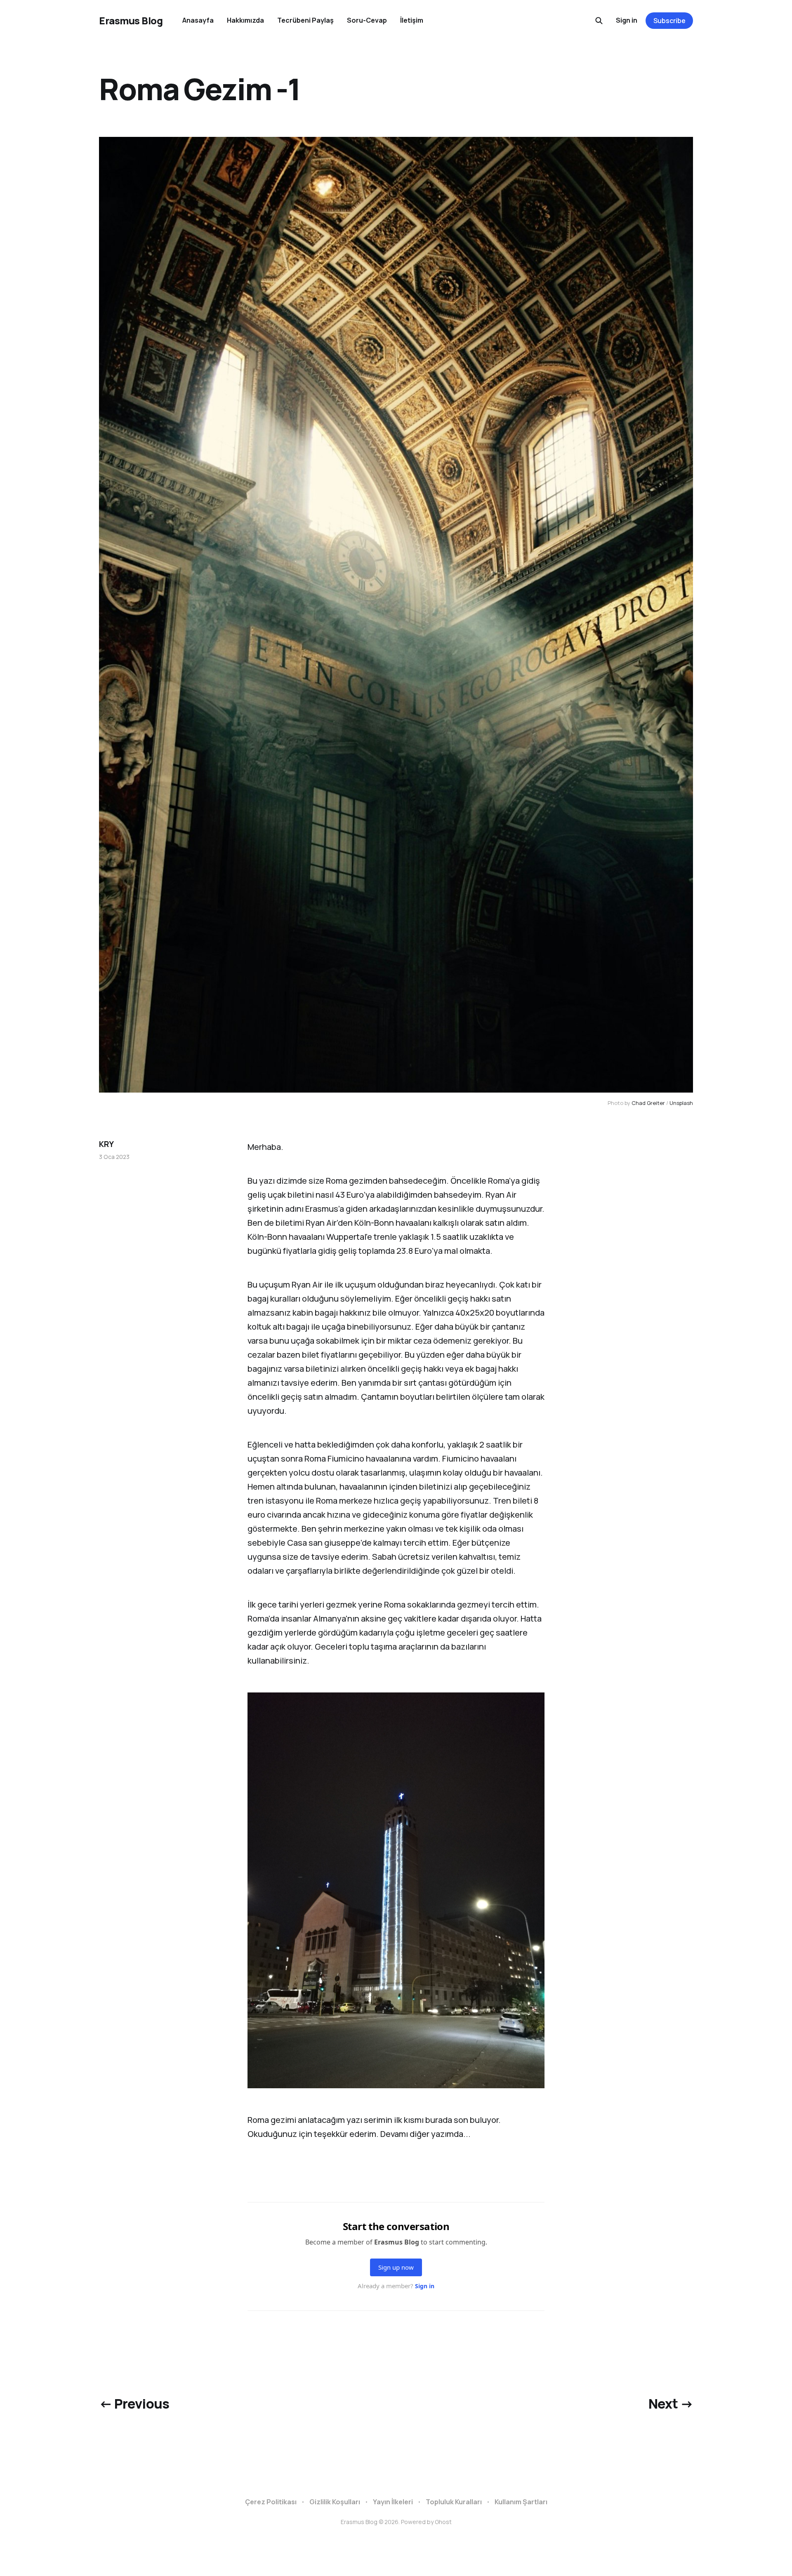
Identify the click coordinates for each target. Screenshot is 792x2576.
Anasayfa (198, 20)
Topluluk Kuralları (454, 2502)
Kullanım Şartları (521, 2502)
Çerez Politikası (271, 2502)
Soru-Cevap (367, 20)
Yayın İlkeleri (393, 2502)
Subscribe (669, 21)
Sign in (627, 20)
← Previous (134, 2404)
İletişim (412, 20)
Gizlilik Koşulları (335, 2502)
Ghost (443, 2522)
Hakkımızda (245, 20)
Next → (671, 2404)
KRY (106, 1144)
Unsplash (681, 1103)
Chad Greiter (648, 1103)
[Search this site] (599, 21)
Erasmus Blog (131, 21)
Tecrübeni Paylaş (305, 20)
